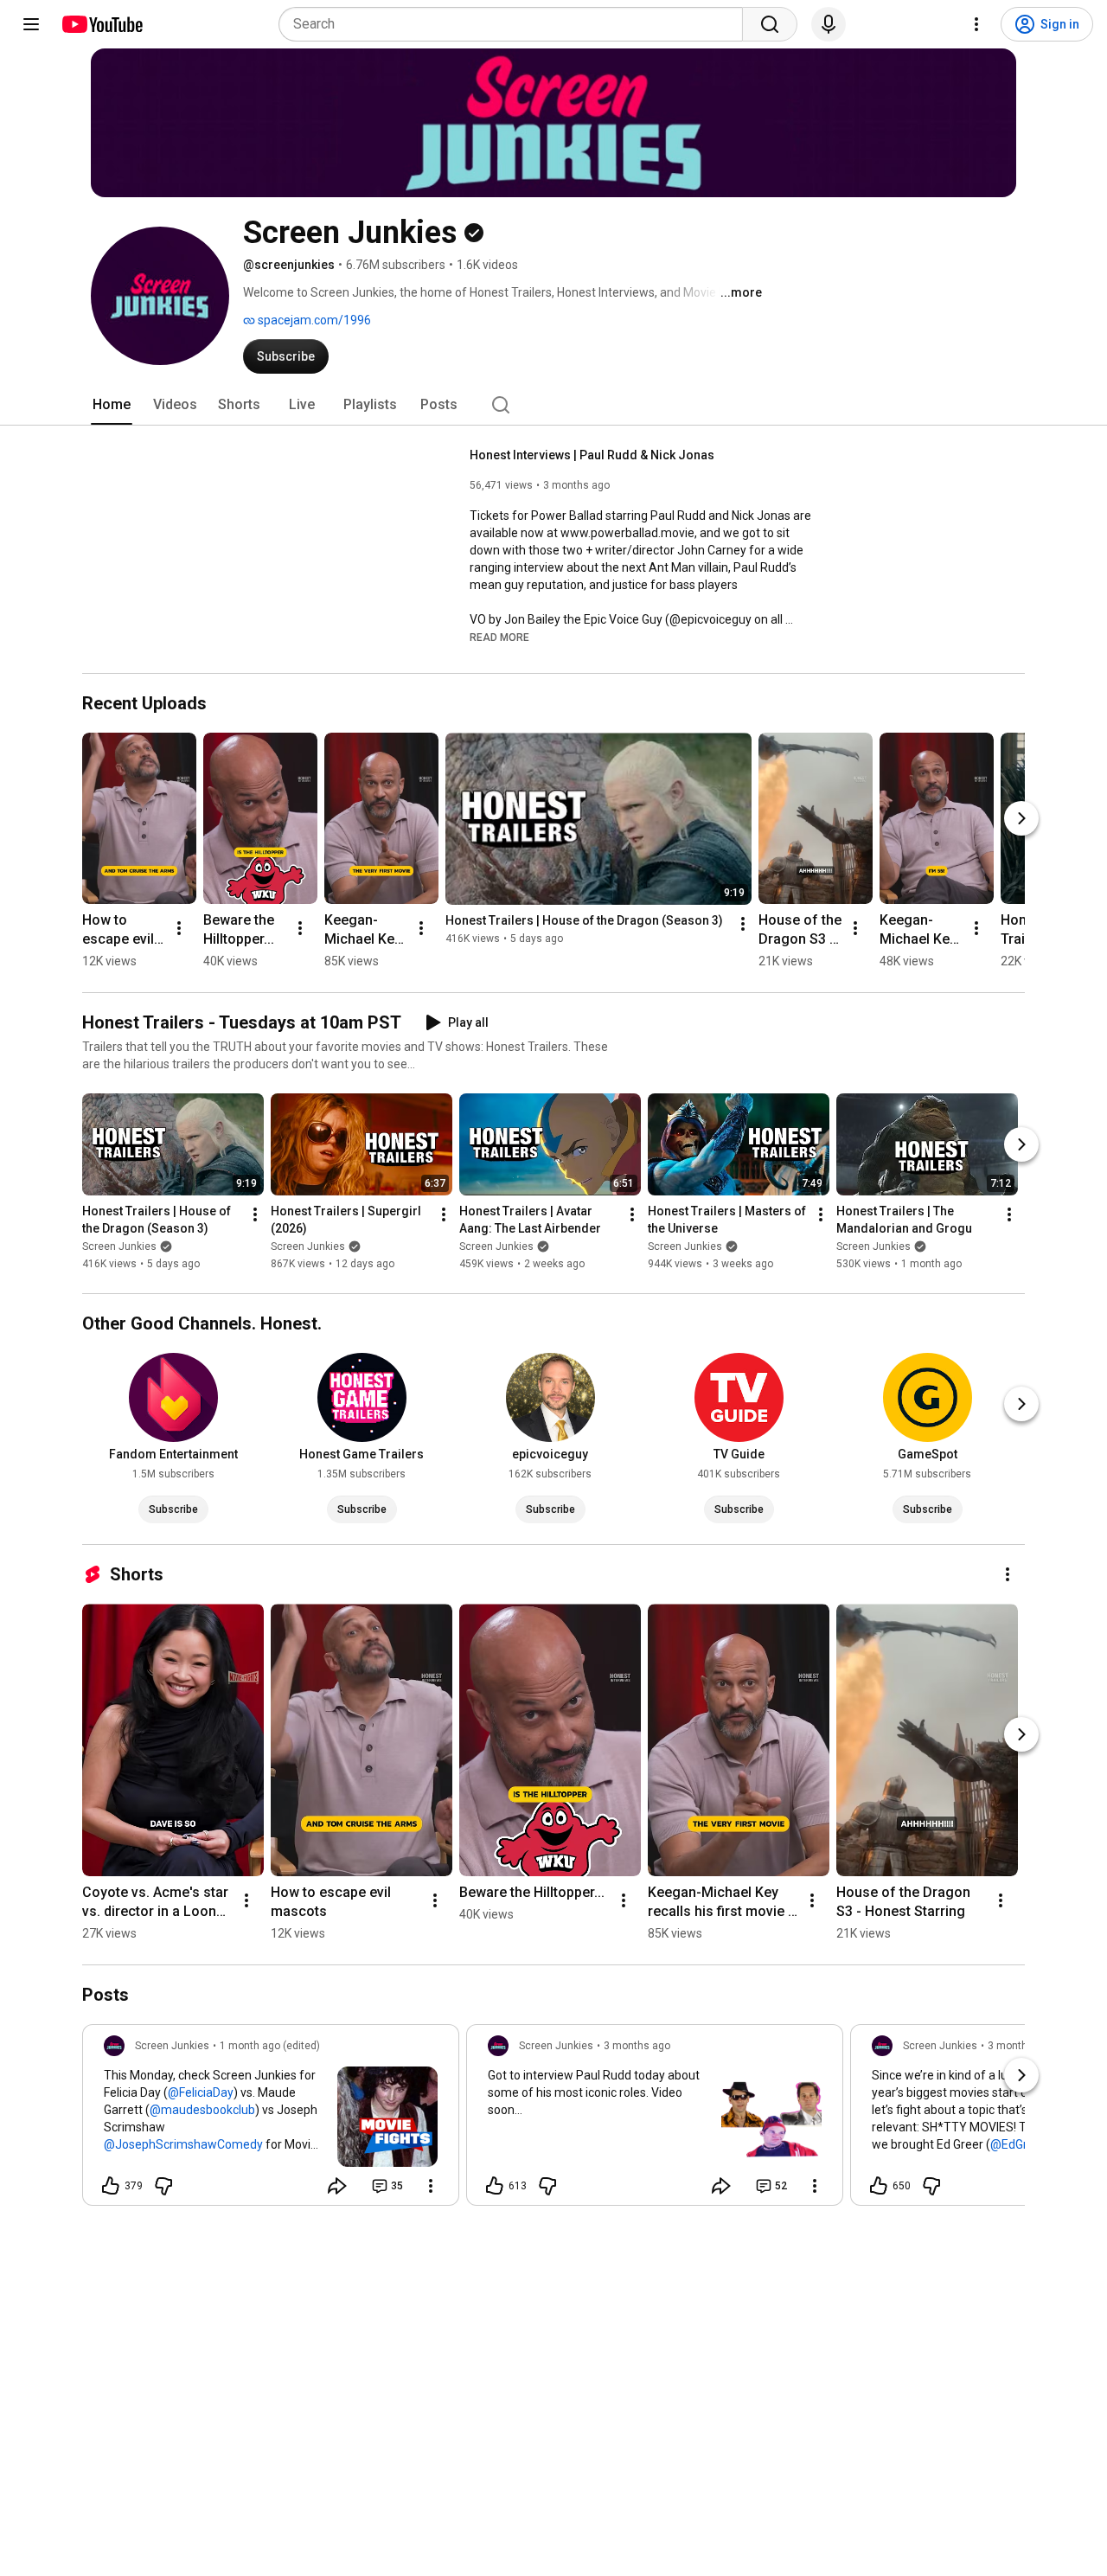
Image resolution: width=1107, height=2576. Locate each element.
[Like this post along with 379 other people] (111, 2186)
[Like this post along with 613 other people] (495, 2186)
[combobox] (516, 24)
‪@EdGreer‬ (1018, 2144)
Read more (499, 638)
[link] (271, 2120)
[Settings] (976, 24)
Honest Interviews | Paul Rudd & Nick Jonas (592, 455)
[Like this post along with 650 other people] (879, 2186)
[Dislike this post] (163, 2186)
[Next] (1021, 818)
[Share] (337, 2186)
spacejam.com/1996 (313, 320)
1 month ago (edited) (270, 2046)
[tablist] (553, 405)
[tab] (112, 405)
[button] (499, 637)
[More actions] (179, 928)
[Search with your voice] (829, 24)
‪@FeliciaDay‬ (201, 2092)
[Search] (770, 24)
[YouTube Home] (102, 24)
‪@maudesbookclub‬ (202, 2110)
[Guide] (31, 24)
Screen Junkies (119, 1247)
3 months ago (637, 2046)
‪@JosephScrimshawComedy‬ (183, 2144)
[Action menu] (431, 2186)
